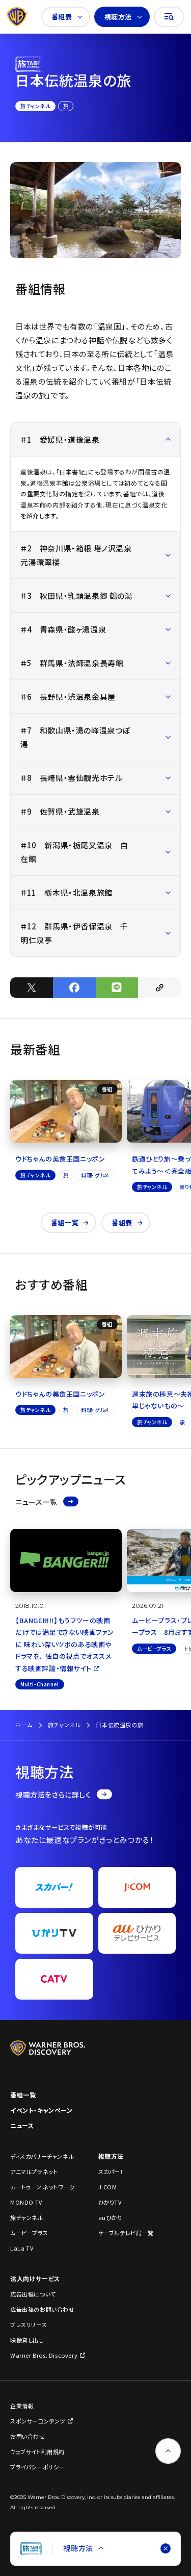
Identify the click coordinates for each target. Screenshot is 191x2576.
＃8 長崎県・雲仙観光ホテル (71, 778)
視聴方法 (118, 17)
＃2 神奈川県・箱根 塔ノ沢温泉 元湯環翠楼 (76, 555)
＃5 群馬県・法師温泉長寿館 (72, 663)
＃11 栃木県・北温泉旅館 (66, 892)
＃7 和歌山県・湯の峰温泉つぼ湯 (75, 737)
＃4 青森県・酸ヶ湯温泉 (63, 629)
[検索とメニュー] (169, 17)
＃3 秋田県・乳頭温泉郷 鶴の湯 (77, 596)
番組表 (62, 17)
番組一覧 (65, 1222)
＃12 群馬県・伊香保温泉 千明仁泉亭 (74, 933)
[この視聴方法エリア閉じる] (166, 2548)
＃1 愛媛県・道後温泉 (60, 439)
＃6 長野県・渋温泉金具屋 (68, 697)
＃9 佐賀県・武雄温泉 (60, 811)
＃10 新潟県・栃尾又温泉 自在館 (74, 852)
